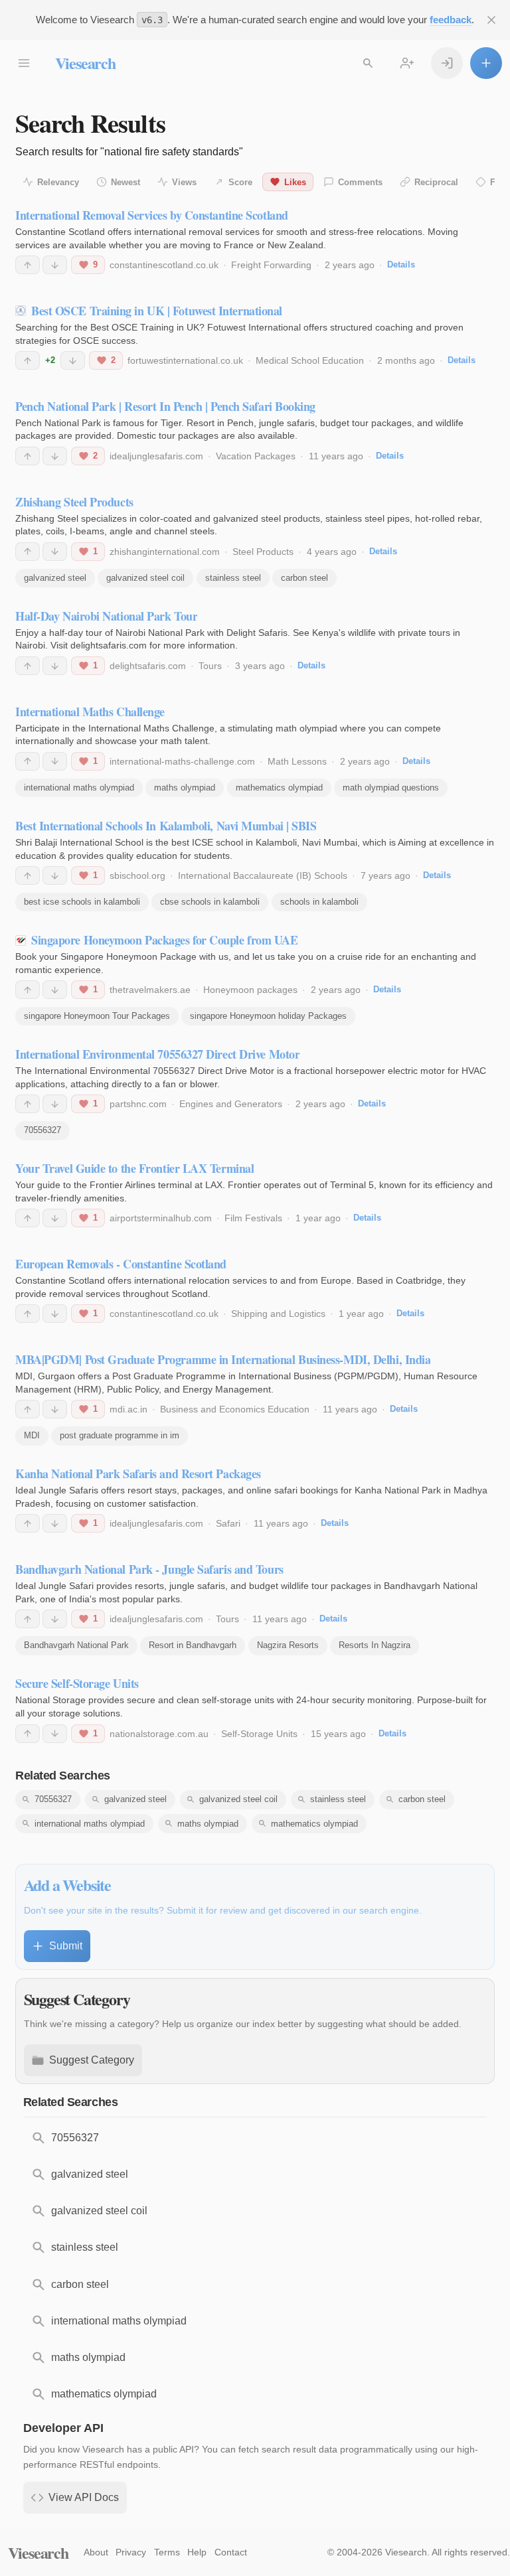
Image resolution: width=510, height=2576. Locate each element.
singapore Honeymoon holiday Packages (268, 1016)
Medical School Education (310, 360)
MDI (32, 1435)
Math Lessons (297, 761)
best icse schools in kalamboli (82, 902)
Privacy (131, 2552)
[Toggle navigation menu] (24, 63)
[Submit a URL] (486, 63)
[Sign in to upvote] (28, 265)
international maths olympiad (79, 788)
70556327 (42, 1130)
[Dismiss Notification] (491, 20)
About (96, 2552)
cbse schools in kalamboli (210, 902)
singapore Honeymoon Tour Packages (97, 1016)
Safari (228, 1523)
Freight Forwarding (271, 265)
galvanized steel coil (145, 578)
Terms (167, 2552)
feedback (451, 20)
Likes (295, 182)
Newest (126, 182)
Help (197, 2552)
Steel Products (263, 552)
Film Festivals (253, 1218)
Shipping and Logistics (278, 1314)
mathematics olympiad (279, 788)
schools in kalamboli (319, 902)
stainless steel (233, 578)
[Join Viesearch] (407, 63)
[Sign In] (447, 63)
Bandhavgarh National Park (76, 1645)
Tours (210, 666)
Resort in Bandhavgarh (193, 1645)
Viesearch (85, 63)
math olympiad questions (391, 788)
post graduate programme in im (120, 1435)
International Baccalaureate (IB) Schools (263, 875)
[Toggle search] (368, 63)
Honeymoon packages (250, 990)
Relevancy (58, 182)
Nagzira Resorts (288, 1645)
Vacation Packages (256, 456)
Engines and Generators (231, 1104)
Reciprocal (436, 182)
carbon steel (304, 578)
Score (240, 182)
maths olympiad (185, 788)
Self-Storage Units (259, 1734)
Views (184, 182)
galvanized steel (55, 578)
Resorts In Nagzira (375, 1645)
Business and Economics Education (235, 1409)
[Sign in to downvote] (55, 265)
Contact (231, 2552)
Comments (360, 182)
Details (401, 265)
